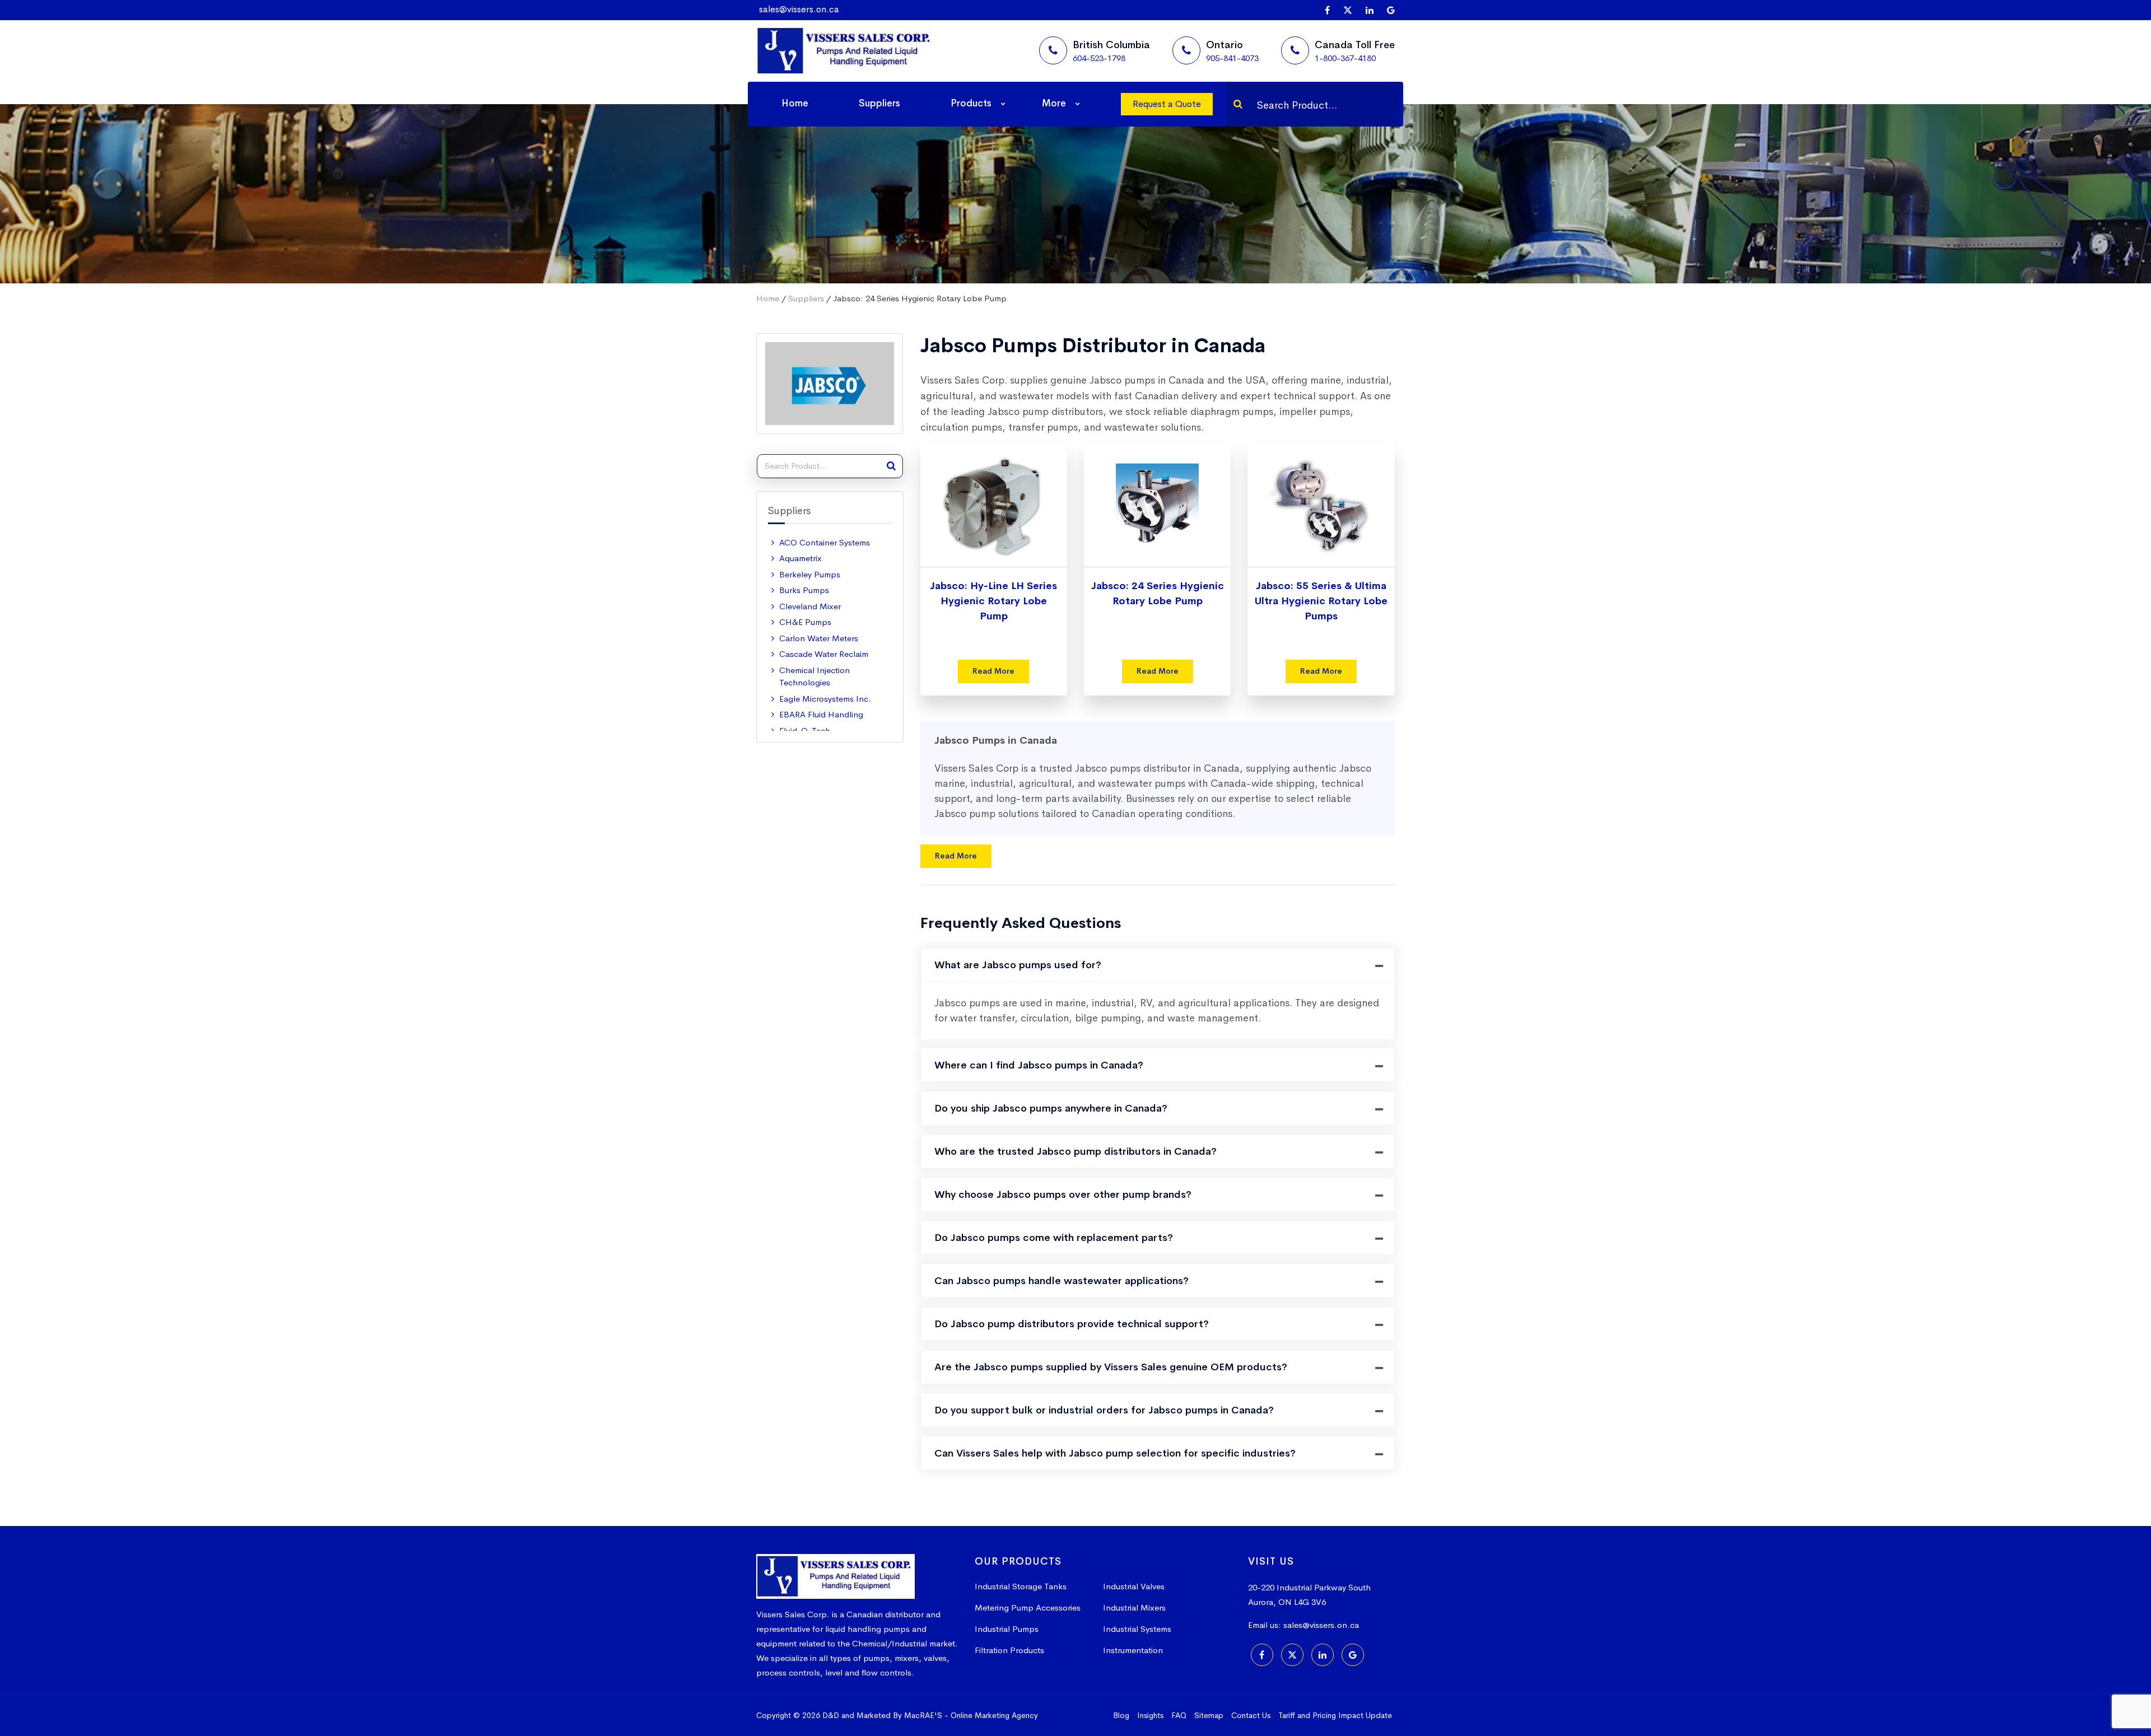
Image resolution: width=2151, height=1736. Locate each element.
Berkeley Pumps (810, 574)
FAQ (1179, 1715)
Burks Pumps (804, 590)
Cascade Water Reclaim (824, 654)
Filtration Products (1009, 1650)
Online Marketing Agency (994, 1715)
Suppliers (879, 103)
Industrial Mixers (1134, 1607)
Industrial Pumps (1007, 1629)
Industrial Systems (1137, 1629)
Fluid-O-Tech (805, 731)
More (1054, 103)
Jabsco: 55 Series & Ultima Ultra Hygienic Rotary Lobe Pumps (1321, 601)
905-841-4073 (1232, 58)
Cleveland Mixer (810, 606)
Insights (1150, 1715)
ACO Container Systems (825, 542)
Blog (1121, 1715)
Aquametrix (800, 558)
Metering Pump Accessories (1028, 1607)
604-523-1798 (1099, 58)
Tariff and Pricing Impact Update (1335, 1715)
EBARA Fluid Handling (821, 714)
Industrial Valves (1134, 1586)
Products (971, 103)
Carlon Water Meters (819, 638)
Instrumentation (1133, 1650)
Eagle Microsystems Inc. (825, 699)
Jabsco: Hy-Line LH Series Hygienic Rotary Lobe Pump (993, 601)
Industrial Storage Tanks (1021, 1586)
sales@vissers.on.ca (799, 9)
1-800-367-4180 (1345, 58)
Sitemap (1209, 1715)
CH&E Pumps (805, 622)
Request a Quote (1167, 104)
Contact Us (1251, 1715)
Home (795, 103)
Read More (993, 671)
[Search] (1238, 104)
